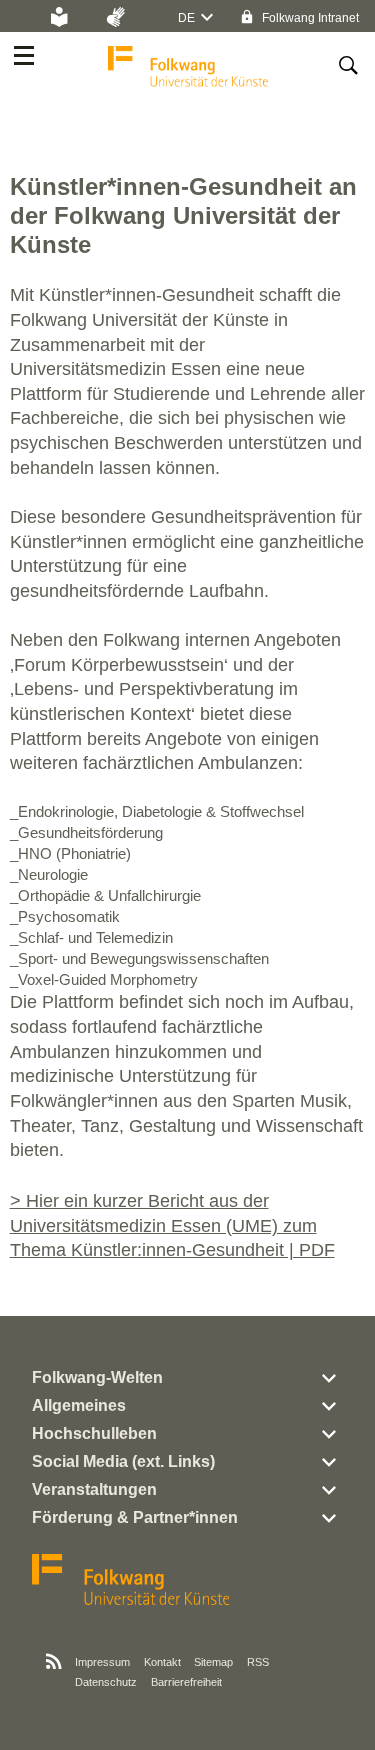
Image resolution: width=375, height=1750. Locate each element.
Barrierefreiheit (186, 1682)
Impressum (102, 1662)
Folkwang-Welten (97, 1377)
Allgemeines (79, 1405)
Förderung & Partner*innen (135, 1517)
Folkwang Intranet (309, 18)
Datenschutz (106, 1682)
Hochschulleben (94, 1433)
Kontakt (162, 1662)
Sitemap (213, 1662)
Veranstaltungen (94, 1489)
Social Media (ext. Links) (123, 1461)
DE (186, 18)
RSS (258, 1662)
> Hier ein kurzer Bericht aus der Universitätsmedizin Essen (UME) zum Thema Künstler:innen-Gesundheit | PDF (172, 1225)
